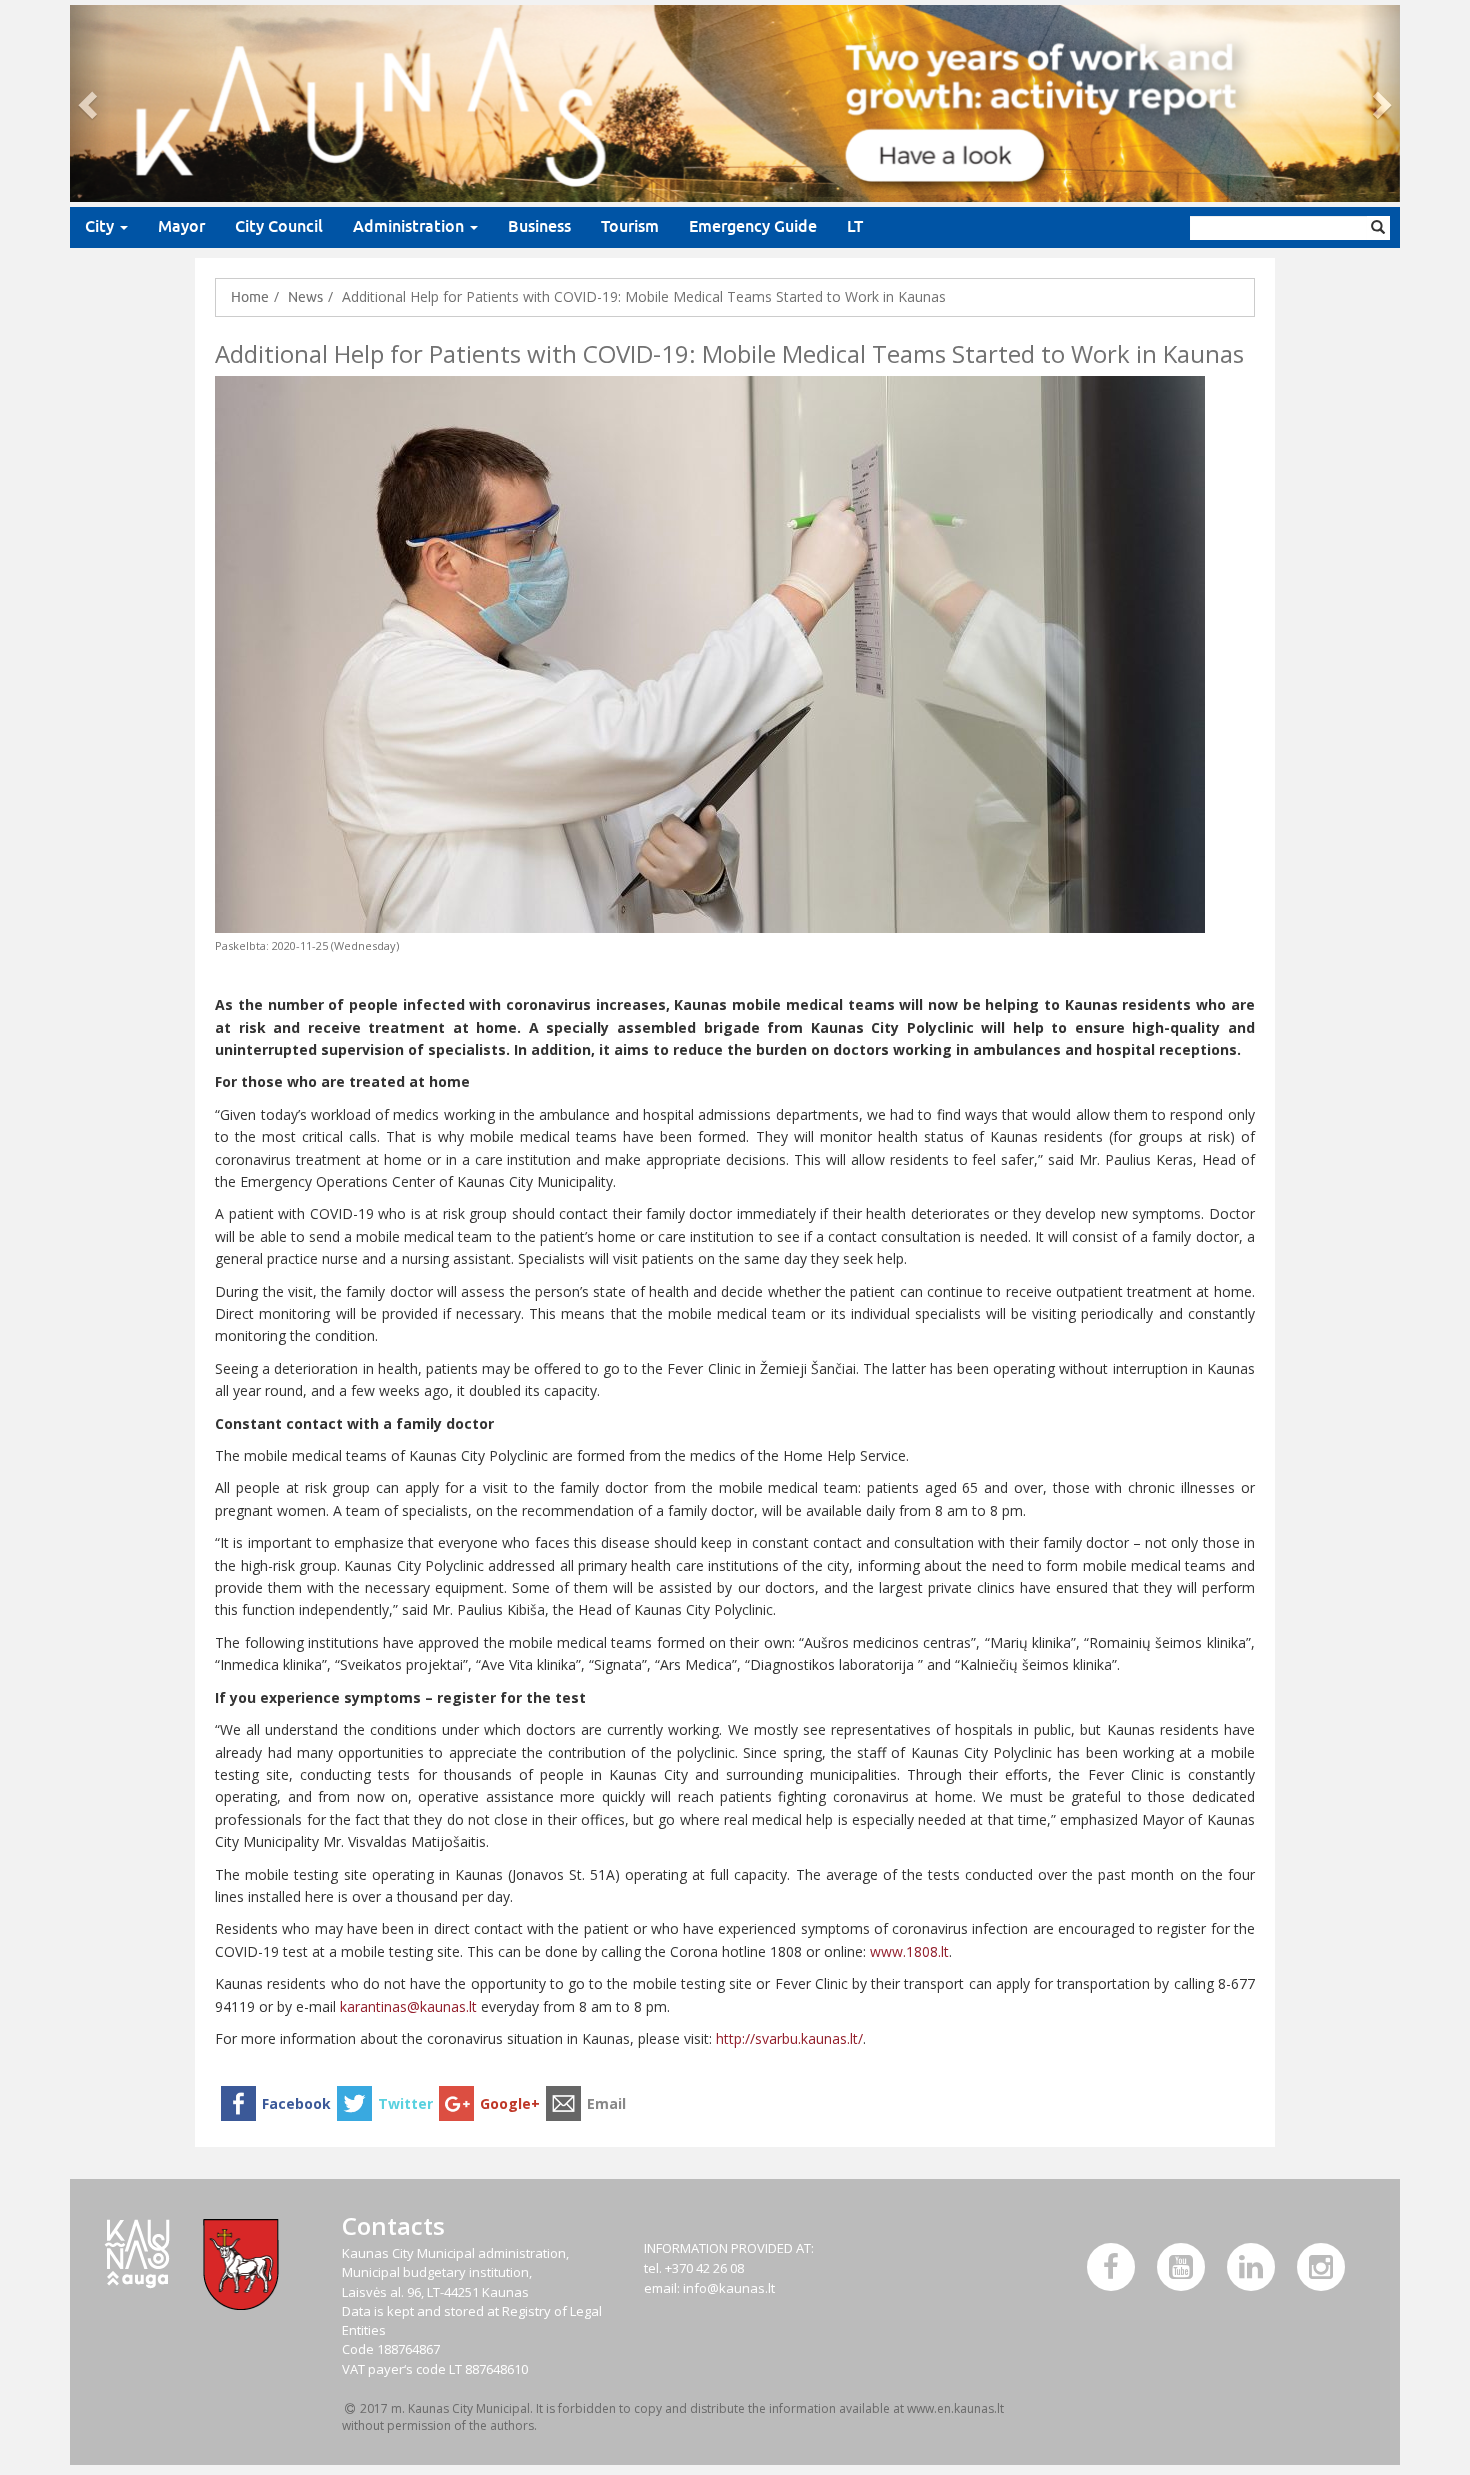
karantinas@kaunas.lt (408, 2006)
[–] (735, 103)
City (101, 226)
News (305, 297)
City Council (279, 226)
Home (250, 297)
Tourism (630, 226)
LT (855, 226)
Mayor (181, 226)
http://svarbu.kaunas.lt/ (789, 2038)
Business (539, 226)
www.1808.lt (909, 1951)
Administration (410, 226)
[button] (90, 103)
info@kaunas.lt (729, 2288)
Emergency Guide (753, 226)
